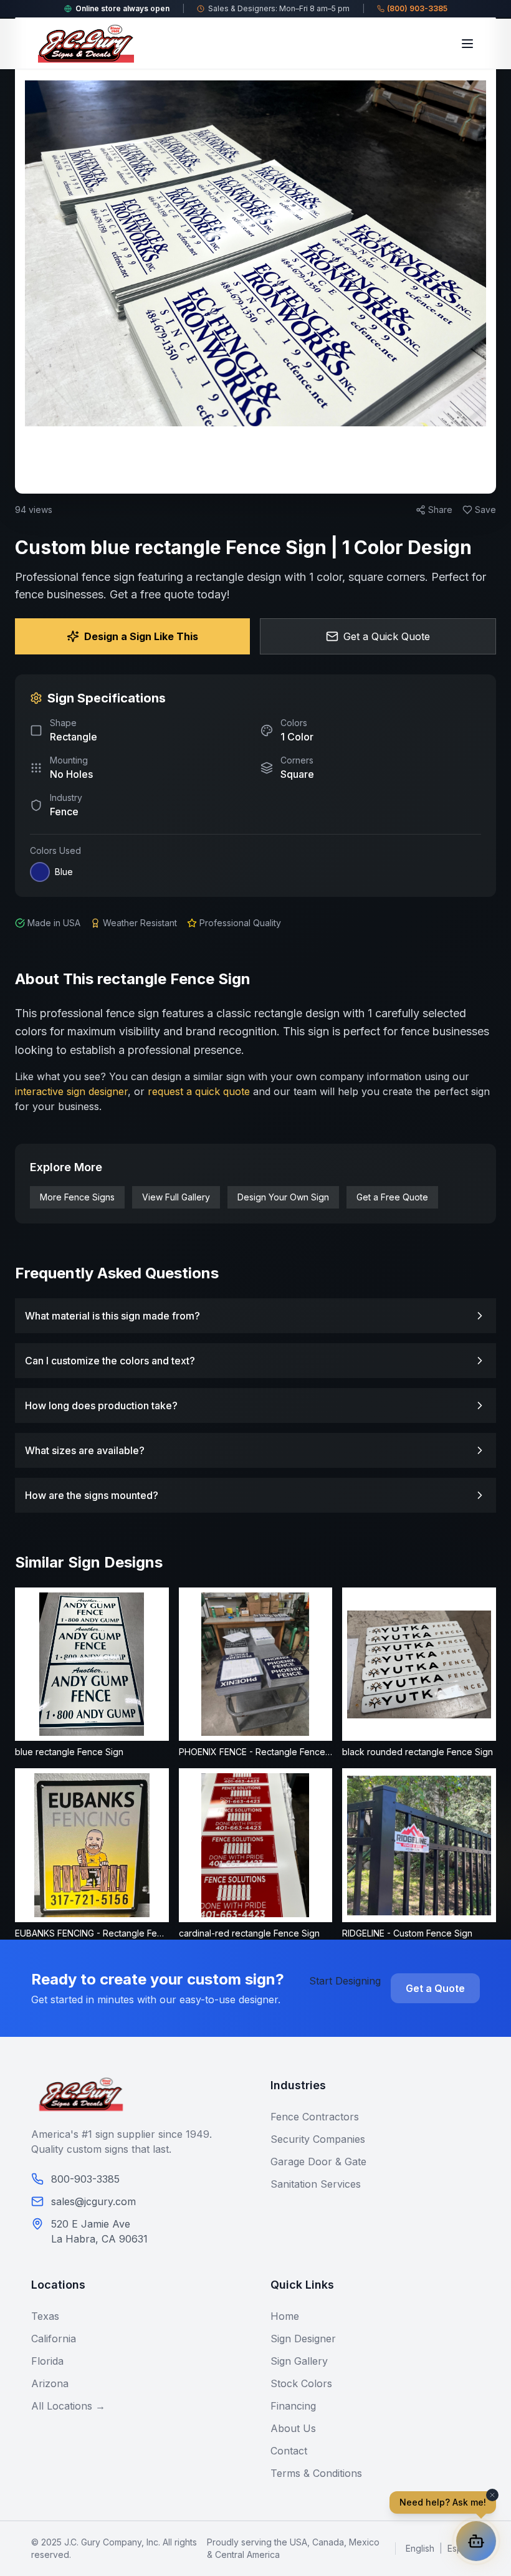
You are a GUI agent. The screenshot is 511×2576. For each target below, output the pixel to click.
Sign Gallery (299, 2361)
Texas (45, 2316)
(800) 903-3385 (417, 8)
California (54, 2339)
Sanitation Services (316, 2184)
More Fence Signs (77, 1197)
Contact (289, 2451)
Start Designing (345, 1981)
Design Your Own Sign (283, 1197)
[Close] (485, 120)
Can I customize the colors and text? (110, 1361)
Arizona (50, 2383)
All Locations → (68, 2406)
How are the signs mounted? (92, 1495)
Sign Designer (303, 2339)
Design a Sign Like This (141, 636)
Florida (47, 2361)
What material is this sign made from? (112, 1316)
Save (485, 510)
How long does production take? (101, 1405)
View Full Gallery (176, 1197)
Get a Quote (435, 1988)
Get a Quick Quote (387, 636)
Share (440, 510)
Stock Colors (301, 2383)
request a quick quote (199, 1091)
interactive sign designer (71, 1091)
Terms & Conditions (316, 2473)
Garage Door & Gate (318, 2162)
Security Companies (318, 2139)
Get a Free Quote (392, 1197)
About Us (293, 2428)
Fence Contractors (315, 2117)
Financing (293, 2406)
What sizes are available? (85, 1450)
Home (285, 2316)
